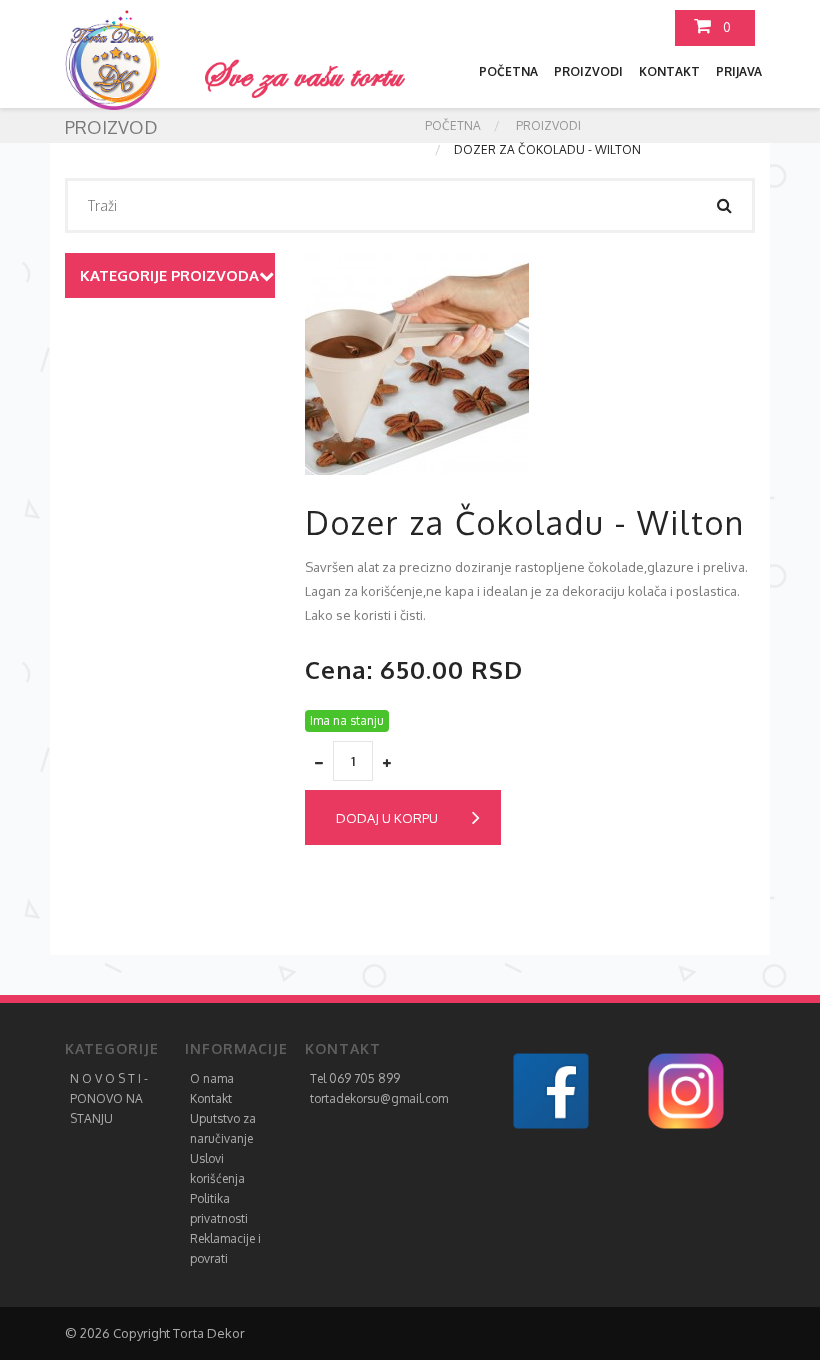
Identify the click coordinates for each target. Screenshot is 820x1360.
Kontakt (669, 71)
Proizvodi (588, 71)
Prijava (739, 71)
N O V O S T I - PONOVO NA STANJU (109, 1098)
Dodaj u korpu (387, 818)
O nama (212, 1078)
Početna (508, 71)
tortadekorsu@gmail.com (379, 1098)
